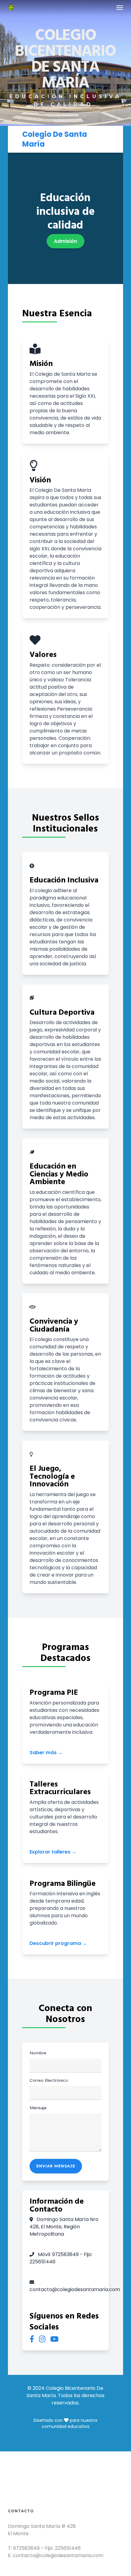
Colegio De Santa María (55, 139)
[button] (120, 7)
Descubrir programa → (58, 1943)
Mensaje (38, 2108)
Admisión (65, 241)
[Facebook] (32, 2339)
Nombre (38, 2053)
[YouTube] (54, 2339)
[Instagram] (42, 2339)
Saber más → (46, 1753)
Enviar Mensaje (56, 2166)
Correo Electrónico (49, 2080)
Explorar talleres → (53, 1852)
